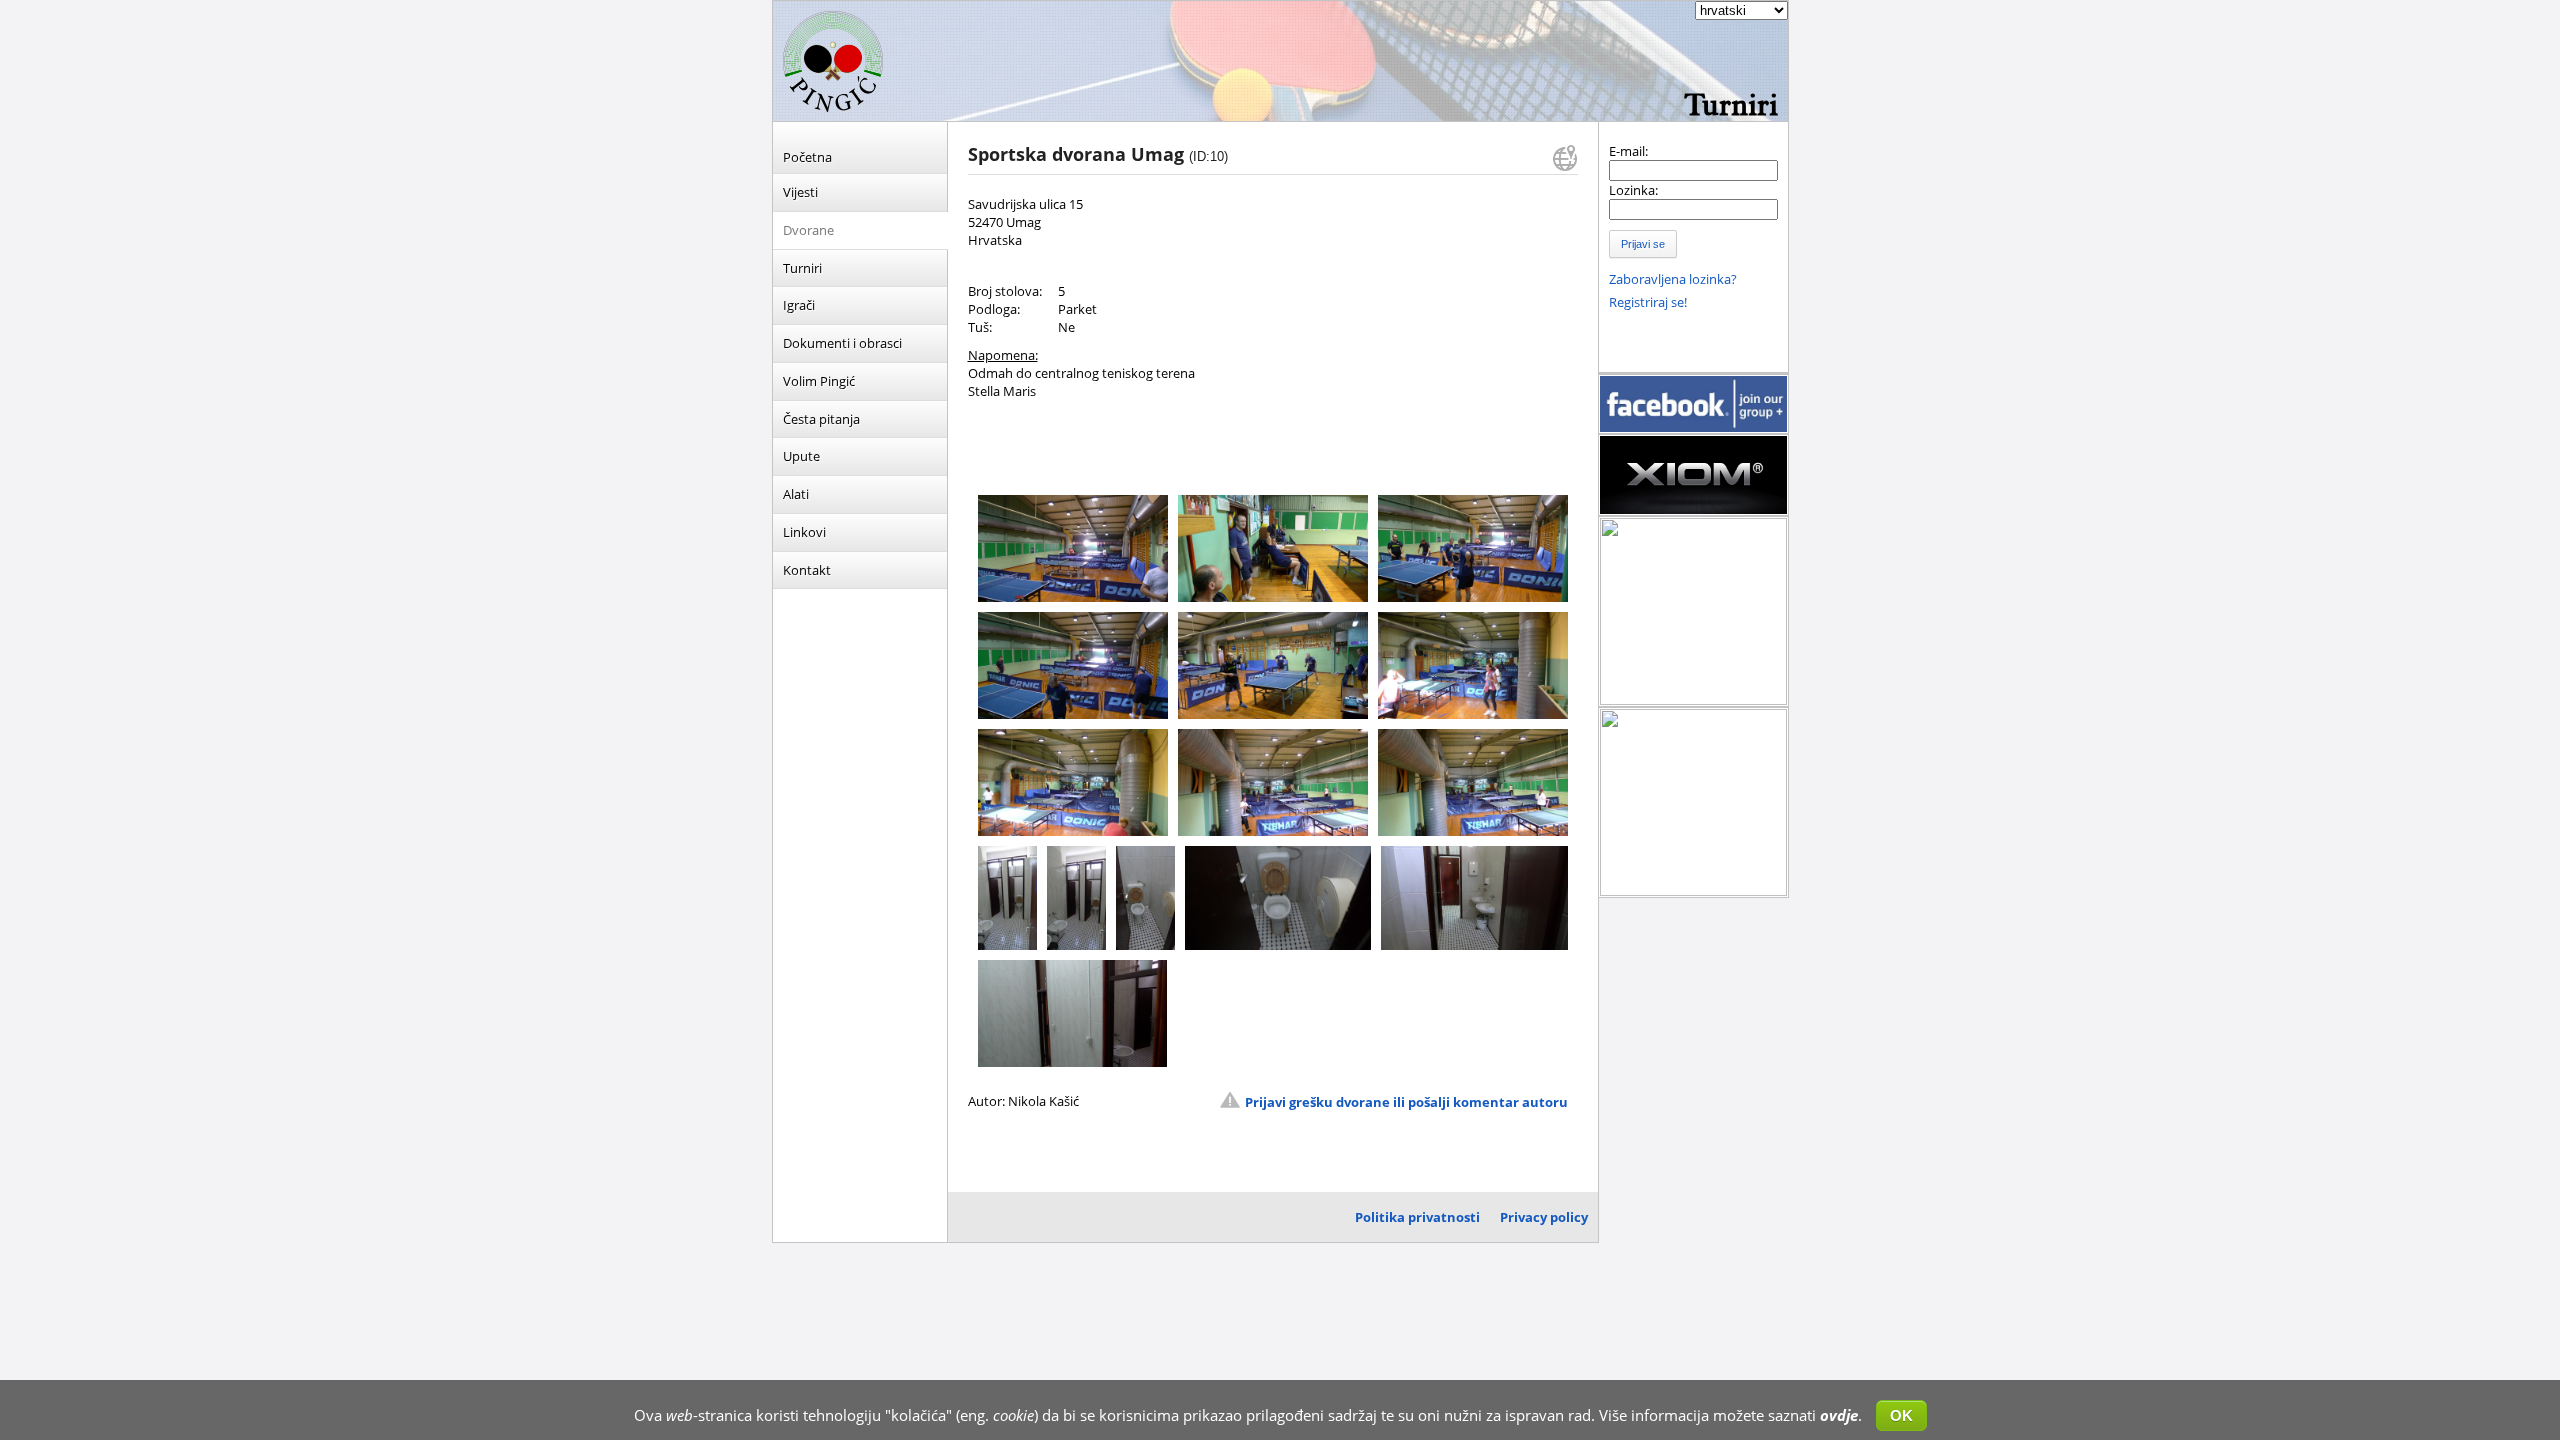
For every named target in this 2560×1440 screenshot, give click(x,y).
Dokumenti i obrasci (842, 343)
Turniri (802, 268)
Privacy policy (1544, 1217)
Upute (801, 456)
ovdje (1839, 1415)
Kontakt (807, 570)
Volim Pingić (819, 381)
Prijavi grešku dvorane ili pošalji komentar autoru (1406, 1102)
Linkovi (804, 532)
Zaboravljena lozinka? (1673, 279)
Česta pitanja (821, 419)
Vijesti (800, 192)
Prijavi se (1643, 244)
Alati (796, 494)
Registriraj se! (1648, 302)
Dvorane (808, 230)
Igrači (799, 305)
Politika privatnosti (1417, 1217)
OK (1901, 1415)
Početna (807, 157)
